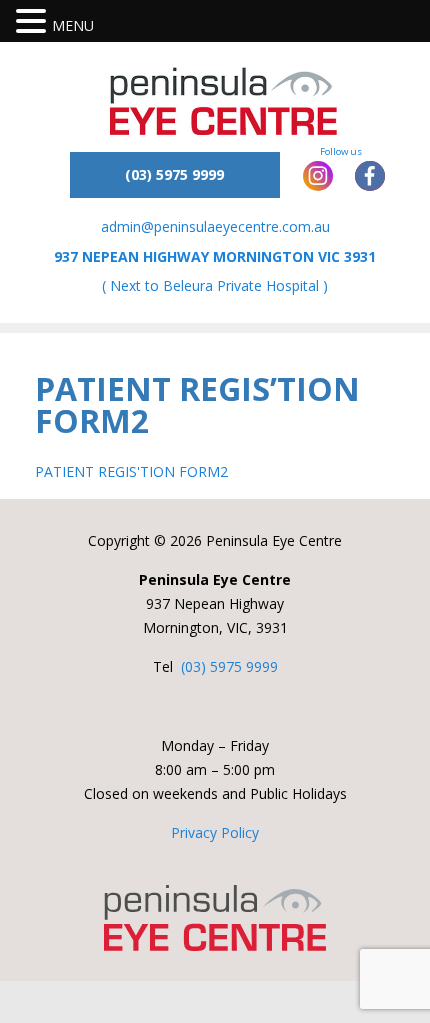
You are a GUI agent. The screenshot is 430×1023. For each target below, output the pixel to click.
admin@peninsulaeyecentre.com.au (215, 226)
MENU (73, 25)
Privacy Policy (215, 832)
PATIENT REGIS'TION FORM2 (131, 471)
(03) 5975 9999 (229, 666)
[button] (34, 22)
